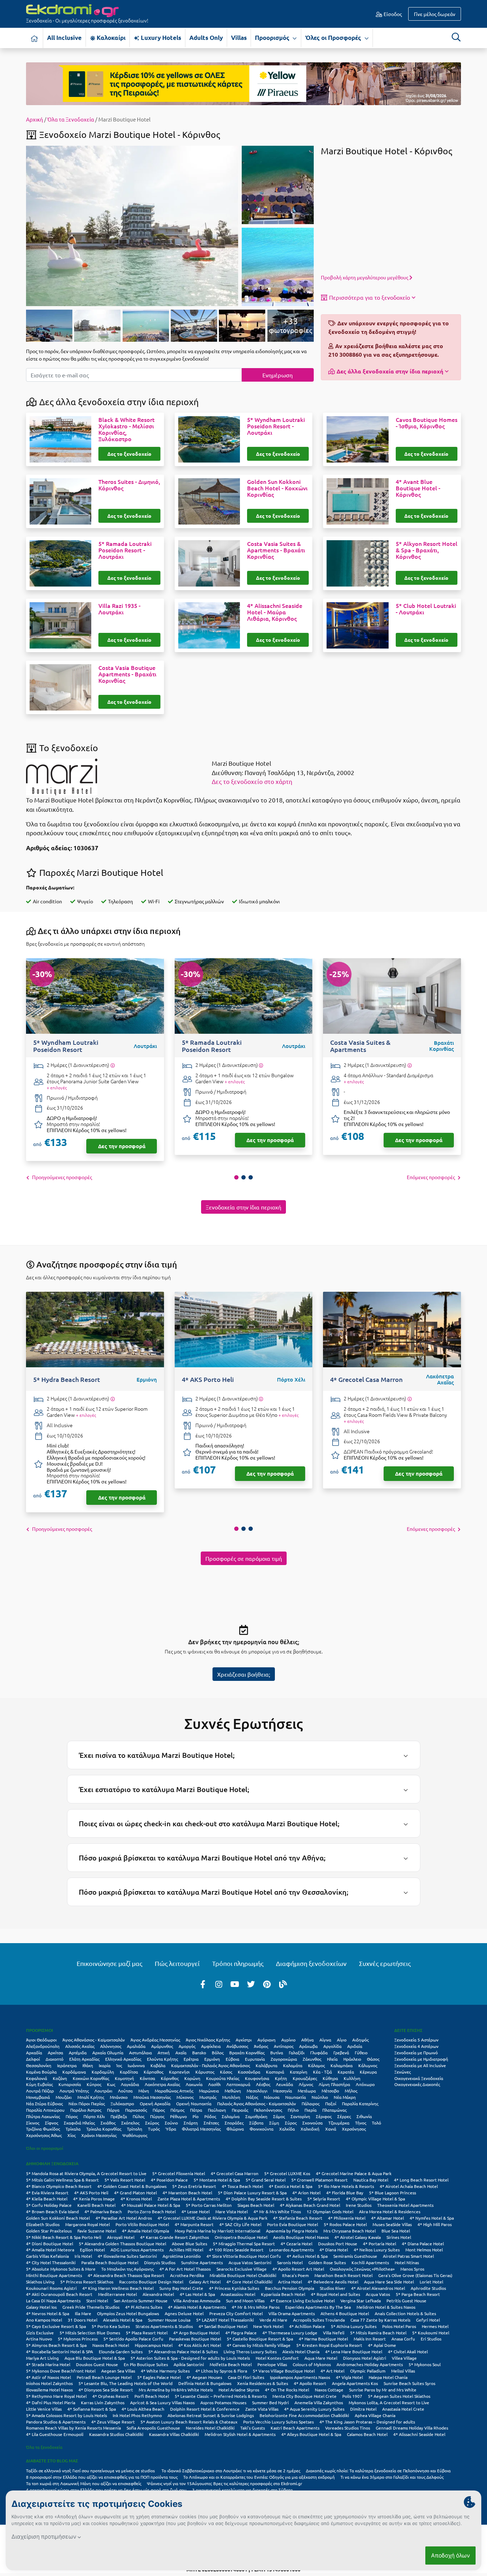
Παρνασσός (136, 2110)
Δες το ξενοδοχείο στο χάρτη (252, 781)
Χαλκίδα (287, 2129)
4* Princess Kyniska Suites (234, 2288)
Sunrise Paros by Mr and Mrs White (383, 2390)
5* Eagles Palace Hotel (159, 2377)
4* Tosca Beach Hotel (242, 2186)
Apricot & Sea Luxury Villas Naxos (162, 2402)
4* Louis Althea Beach (143, 2409)
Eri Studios (431, 2339)
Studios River (333, 2288)
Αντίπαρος (284, 2046)
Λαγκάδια (130, 2084)
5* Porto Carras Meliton (209, 2205)
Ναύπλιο (320, 2097)
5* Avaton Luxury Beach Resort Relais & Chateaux (189, 2422)
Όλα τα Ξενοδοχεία (71, 119)
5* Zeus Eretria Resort (194, 2186)
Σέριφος (324, 2116)
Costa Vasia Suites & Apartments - (276, 550)
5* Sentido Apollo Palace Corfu (133, 2339)
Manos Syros (412, 2269)
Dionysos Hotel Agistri (365, 2358)
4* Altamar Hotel (388, 2218)
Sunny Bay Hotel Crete (181, 2288)
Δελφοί (33, 2059)
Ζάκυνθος (312, 2059)
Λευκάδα (284, 2084)
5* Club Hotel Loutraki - (426, 609)
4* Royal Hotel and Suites (335, 2294)
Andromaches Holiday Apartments (370, 2364)
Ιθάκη (88, 2065)
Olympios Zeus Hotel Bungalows (128, 2313)
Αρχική (35, 119)
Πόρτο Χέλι (94, 2116)
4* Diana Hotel (334, 2250)
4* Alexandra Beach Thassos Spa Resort (126, 2275)
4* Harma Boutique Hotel (323, 2339)
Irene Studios (359, 2205)
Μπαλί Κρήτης (91, 2097)
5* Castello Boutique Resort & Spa (260, 2339)
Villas (239, 38)
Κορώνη (192, 2078)
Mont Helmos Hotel (424, 2250)
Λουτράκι (103, 2091)
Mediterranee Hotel (117, 2294)
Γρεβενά (341, 2053)
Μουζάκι (64, 2097)
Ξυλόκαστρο (122, 2103)
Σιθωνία (364, 2116)
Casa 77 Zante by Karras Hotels (380, 2320)
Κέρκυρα (368, 2072)
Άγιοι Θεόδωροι (41, 2040)
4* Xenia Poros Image (94, 2199)
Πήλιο (293, 2110)
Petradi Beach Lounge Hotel (104, 2377)
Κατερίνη (299, 2072)
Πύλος (139, 2116)
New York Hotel (268, 2326)
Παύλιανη (217, 2110)
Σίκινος (33, 2123)
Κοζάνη (60, 2078)
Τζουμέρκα (339, 2123)
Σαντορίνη (300, 2116)
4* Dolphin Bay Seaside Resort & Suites (264, 2199)
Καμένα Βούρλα (41, 2072)
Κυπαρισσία (70, 2084)
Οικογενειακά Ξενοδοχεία (419, 2078)
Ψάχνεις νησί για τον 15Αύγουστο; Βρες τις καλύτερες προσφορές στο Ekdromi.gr (225, 2483)
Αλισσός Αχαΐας (80, 2046)
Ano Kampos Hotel (44, 2320)
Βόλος (218, 2053)
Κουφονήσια (257, 2078)
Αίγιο (342, 2040)
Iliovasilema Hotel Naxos (49, 2390)
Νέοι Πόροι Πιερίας (87, 2103)
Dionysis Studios (160, 2262)
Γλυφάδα (319, 2053)
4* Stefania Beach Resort (298, 2218)
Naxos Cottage (329, 2390)
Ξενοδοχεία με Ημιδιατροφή (421, 2059)
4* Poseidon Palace (169, 2180)
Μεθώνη (233, 2091)
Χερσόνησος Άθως (44, 2135)
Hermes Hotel (435, 2326)
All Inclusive (64, 38)
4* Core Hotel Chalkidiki (249, 2282)
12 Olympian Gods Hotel (330, 2211)
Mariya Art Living (42, 2358)
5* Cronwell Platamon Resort (319, 2180)
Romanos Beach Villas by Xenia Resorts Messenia (73, 2428)
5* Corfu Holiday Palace (49, 2205)
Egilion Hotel (92, 2250)
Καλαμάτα (293, 2065)
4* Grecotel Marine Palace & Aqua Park (354, 2173)
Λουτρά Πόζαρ (40, 2091)
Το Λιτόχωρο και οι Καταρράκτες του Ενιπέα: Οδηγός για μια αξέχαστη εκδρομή (259, 2477)
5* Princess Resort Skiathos (87, 2282)
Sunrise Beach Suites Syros (409, 2383)
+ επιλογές (57, 1088)
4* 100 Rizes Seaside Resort (236, 2250)
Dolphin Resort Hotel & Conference (205, 2409)
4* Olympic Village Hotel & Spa (375, 2199)
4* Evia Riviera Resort (47, 2193)
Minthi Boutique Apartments (54, 2275)
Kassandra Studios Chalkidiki (116, 2434)
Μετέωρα (307, 2091)
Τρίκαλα (73, 2129)
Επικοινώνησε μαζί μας (109, 1963)
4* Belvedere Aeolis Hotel (333, 2282)
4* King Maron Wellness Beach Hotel (118, 2288)
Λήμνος (306, 2084)
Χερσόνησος (354, 2129)
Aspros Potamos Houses (223, 2402)
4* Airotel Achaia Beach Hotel (409, 2186)
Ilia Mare (83, 2313)
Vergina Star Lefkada (361, 2301)
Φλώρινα (235, 2129)
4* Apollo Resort (310, 2383)
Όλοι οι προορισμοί (45, 2148)
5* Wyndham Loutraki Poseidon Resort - (276, 426)
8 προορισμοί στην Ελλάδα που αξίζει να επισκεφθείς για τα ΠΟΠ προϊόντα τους (102, 2477)
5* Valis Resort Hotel (125, 2180)
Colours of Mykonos (312, 2364)
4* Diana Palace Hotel (423, 2244)
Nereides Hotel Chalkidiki (210, 2428)
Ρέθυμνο (178, 2116)
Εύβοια (232, 2059)
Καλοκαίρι (110, 38)
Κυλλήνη (352, 2078)
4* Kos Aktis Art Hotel (200, 2345)
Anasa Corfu (403, 2339)
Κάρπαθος (153, 2072)
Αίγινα (325, 2040)
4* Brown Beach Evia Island (52, 2211)
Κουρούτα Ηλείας (223, 2078)
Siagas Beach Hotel (256, 2205)
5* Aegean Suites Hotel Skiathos (399, 2396)
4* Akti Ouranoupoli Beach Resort (59, 2294)
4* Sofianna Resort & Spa (92, 2409)
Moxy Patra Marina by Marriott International (217, 2231)
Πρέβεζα (119, 2116)
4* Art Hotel (332, 2371)
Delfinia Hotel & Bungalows (205, 2383)
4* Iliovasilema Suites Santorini (127, 2256)
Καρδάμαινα (74, 2072)
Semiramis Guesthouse (355, 2256)
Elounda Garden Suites (121, 2352)
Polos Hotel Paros (399, 2326)
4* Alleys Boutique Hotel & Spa (311, 2434)
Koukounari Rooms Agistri (51, 2288)
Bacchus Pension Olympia (289, 2288)
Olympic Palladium (368, 2371)
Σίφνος (52, 2123)
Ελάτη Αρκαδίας (84, 2059)
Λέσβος (263, 2084)
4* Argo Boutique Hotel (196, 2333)
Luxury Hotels (160, 38)
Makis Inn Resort (370, 2339)
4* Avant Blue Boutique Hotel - (418, 488)
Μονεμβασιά (38, 2097)
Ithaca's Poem (295, 2275)
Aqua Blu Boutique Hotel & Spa (95, 2358)
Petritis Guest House (406, 2301)
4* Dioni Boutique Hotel (50, 2244)
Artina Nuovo (39, 2339)
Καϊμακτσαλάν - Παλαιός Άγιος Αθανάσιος (211, 2065)
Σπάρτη (191, 2123)
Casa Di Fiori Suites (246, 2377)
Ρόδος (210, 2116)
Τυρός (154, 2129)
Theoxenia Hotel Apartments (405, 2205)
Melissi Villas (403, 2371)
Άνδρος (261, 2046)
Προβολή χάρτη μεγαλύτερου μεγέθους (365, 277)
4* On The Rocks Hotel (287, 2390)
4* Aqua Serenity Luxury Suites (314, 2409)
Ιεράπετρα (67, 2065)
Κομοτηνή (124, 2078)
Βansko (199, 2053)
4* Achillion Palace (307, 2326)
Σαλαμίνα (231, 2116)
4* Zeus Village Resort (113, 2422)
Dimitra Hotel (363, 2409)
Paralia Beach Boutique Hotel (110, 2262)
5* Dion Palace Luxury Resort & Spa (252, 2193)
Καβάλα (158, 2065)
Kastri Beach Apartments (295, 2428)
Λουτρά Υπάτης (74, 2091)
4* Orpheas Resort (111, 2396)
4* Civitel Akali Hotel (408, 2352)
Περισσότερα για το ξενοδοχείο (370, 297)
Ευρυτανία (255, 2059)
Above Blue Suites (189, 2244)
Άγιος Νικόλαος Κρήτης (208, 2040)
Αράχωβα (308, 2046)
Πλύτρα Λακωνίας (43, 2116)
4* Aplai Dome (382, 2345)
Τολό (376, 2123)
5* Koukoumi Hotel (431, 2333)
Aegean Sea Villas (118, 2371)
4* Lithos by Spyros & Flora (221, 2371)
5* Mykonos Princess (78, 2339)
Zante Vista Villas (262, 2409)
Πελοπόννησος (268, 2110)
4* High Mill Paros (435, 2224)
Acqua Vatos (378, 2294)
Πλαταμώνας (334, 2110)
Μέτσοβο (330, 2091)
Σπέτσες (211, 2123)
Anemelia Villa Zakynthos (319, 2402)
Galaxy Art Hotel (205, 2282)
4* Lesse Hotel (196, 2211)
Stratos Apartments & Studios (164, 2326)
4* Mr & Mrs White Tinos (277, 2211)
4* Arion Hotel (306, 2193)
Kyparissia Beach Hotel (283, 2294)
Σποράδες (234, 2123)
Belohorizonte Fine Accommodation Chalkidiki (304, 2415)
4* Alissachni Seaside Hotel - (275, 612)
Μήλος (351, 2091)
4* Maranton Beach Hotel (187, 2193)
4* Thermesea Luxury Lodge (290, 2333)
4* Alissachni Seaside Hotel (419, 2434)
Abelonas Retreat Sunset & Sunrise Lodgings (211, 2415)
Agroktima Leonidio (182, 2256)
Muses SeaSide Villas (392, 2224)
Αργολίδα (332, 2046)
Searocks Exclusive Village (242, 2269)
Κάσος (226, 2072)
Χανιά (331, 2129)
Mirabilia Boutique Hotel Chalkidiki (243, 2275)
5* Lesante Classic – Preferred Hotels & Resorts (221, 2396)
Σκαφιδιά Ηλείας (79, 2123)
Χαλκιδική (310, 2129)
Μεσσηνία (283, 2091)
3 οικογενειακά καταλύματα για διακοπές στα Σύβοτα (242, 2490)
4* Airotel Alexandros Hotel (378, 2288)
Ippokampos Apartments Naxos (300, 2377)
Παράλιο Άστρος (86, 2110)
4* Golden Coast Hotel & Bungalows (132, 2186)
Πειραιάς (240, 2110)
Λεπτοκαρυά (238, 2084)
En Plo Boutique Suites (146, 2364)
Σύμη (274, 2123)
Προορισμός (273, 38)
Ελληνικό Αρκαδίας (123, 2059)
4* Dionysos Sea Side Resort (106, 2390)
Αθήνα (307, 2040)
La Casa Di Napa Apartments (53, 2301)
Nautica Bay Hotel (371, 2180)
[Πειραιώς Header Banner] (243, 83)
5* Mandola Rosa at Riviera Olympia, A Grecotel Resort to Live (86, 2173)
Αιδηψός (360, 2040)
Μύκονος (185, 2097)
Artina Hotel (290, 2282)
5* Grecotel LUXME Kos (287, 2173)
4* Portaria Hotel (380, 2244)
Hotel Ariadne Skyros (239, 2390)
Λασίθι (214, 2084)
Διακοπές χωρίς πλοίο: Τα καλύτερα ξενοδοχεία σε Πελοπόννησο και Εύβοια (379, 2471)
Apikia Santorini (189, 2364)
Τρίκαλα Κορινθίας (104, 2129)
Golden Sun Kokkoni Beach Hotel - (277, 488)
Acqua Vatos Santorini (250, 2262)
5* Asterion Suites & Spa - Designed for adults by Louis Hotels (190, 2358)
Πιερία (311, 2110)
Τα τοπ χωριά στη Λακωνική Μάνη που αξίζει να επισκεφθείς (84, 2483)
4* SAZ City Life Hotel (240, 2224)
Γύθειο (361, 2053)
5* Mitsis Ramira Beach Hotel (378, 2333)
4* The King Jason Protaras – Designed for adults (367, 2422)
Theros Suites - (129, 485)
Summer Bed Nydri (270, 2402)
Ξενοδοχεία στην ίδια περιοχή (243, 1207)
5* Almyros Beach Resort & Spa (56, 2345)
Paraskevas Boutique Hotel (195, 2339)
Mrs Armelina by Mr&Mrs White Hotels (176, 2390)
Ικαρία (105, 2065)
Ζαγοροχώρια (284, 2059)
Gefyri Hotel (428, 2320)
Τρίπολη (135, 2129)
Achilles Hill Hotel (186, 2250)
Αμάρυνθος (162, 2046)
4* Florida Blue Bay (345, 2193)
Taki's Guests (253, 2428)
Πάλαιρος (311, 2103)
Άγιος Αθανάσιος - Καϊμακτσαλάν (94, 2040)
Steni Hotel (97, 2301)
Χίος (71, 2135)
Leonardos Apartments (291, 2250)
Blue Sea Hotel (396, 2231)
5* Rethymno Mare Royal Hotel (56, 2396)
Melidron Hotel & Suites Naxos (386, 2307)
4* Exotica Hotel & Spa (291, 2186)
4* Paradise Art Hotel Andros (124, 2218)
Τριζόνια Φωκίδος (43, 2129)
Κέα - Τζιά (322, 2072)
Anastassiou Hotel (238, 2294)
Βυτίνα (277, 2053)
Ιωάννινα (136, 2065)
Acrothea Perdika (187, 2275)
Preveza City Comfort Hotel (236, 2313)
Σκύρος (152, 2123)
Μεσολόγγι (257, 2091)
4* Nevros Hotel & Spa (48, 2313)
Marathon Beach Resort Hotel (344, 2275)
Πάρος (159, 2110)
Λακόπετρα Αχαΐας (162, 2084)
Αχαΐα (181, 2053)
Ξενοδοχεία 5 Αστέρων (416, 2040)
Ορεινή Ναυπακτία (194, 2103)
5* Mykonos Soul (425, 2364)
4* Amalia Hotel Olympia (145, 2231)
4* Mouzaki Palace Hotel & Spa (151, 2205)
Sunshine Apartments (202, 2262)
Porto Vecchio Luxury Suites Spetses (278, 2422)
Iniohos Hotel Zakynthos (49, 2383)
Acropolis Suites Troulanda (319, 2320)
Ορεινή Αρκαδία (155, 2103)
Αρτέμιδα (78, 2053)
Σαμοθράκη (256, 2116)
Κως (111, 2084)
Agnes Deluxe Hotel (184, 2313)
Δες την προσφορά (122, 1146)
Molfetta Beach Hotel (231, 2364)
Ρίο (196, 2116)
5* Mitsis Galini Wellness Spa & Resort (62, 2180)
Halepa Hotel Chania (388, 2377)
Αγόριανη (266, 2040)
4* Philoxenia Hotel (347, 2218)
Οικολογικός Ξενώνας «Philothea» (362, 2269)
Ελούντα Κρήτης (162, 2059)
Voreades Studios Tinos (348, 2428)
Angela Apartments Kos (355, 2383)
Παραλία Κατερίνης (360, 2103)
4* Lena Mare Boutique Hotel (354, 2352)
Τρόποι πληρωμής (238, 1963)
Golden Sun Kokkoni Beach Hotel (58, 2218)
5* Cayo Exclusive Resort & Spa (56, 2326)
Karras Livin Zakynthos (103, 2402)
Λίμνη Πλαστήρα (334, 2084)
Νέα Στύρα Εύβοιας (44, 2103)
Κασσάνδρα (249, 2072)
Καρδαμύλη (103, 2072)
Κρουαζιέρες (305, 2078)
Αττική (164, 2053)
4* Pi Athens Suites (144, 2307)
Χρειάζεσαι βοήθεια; (244, 1674)
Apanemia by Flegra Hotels (292, 2231)
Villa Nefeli (334, 2333)
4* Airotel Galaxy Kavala (358, 2237)
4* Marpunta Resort (194, 2224)
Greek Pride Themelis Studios (91, 2307)
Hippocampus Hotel (154, 2345)
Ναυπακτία (296, 2097)
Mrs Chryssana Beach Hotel (350, 2231)
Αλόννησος (111, 2046)
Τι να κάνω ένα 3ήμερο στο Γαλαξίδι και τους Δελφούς (392, 2477)
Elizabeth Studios (43, 2224)
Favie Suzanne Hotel (97, 2231)
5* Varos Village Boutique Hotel (284, 2371)
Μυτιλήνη (231, 2097)
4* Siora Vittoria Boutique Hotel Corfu (244, 2256)
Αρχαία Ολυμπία (108, 2053)
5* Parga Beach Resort (418, 2294)
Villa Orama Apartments (292, 2313)
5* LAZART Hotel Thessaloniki (225, 2320)
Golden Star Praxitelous (49, 2231)
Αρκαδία (34, 2053)
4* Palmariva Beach (103, 2211)
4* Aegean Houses (204, 2377)
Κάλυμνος (368, 2065)
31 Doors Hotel (83, 2320)
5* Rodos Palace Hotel (345, 2224)
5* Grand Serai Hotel (266, 2180)
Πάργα (113, 2110)
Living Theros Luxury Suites (250, 2352)
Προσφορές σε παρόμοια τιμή (244, 1558)
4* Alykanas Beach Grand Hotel (310, 2205)
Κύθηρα (330, 2078)
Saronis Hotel (290, 2262)
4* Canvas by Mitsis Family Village (259, 2345)
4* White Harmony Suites (165, 2371)
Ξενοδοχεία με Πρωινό (416, 2053)
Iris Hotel (83, 2256)
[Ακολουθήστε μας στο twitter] (251, 1984)
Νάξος (252, 2097)
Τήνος (361, 2123)
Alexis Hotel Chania (301, 2352)
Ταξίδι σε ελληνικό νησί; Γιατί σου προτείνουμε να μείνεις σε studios (91, 2471)
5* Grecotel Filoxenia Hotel (179, 2173)
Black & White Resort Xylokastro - (127, 429)
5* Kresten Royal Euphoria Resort (329, 2345)
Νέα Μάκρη (345, 2097)
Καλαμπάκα (342, 2065)
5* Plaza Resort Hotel (147, 2333)
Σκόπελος (130, 2123)
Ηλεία (332, 2059)
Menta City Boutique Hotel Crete (304, 2396)
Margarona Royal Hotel (88, 2224)
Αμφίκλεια (211, 2046)
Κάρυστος (205, 2072)
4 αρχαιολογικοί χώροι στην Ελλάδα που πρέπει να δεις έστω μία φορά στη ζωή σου (106, 2490)
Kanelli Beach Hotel (96, 2205)
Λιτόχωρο (365, 2084)
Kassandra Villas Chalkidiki (174, 2434)
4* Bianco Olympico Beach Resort (59, 2186)
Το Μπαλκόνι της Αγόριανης (127, 2269)
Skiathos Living (40, 2282)
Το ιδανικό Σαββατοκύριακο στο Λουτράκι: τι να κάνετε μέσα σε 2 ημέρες (231, 2471)
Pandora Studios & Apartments (56, 2422)
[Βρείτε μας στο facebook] (203, 1984)
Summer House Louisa (169, 2320)
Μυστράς (208, 2097)
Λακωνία (194, 2084)
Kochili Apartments (370, 2262)
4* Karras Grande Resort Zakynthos (175, 2237)
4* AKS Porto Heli (91, 2193)
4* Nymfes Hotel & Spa (432, 2218)
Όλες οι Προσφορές (334, 38)
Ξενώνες (403, 2072)
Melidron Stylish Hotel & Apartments (240, 2434)
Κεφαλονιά (37, 2078)
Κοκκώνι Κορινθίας (91, 2078)
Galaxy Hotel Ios (41, 2307)
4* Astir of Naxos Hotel (48, 2377)
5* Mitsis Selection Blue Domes (90, 2333)
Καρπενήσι (179, 2072)
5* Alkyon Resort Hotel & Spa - (427, 550)
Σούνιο (171, 2123)
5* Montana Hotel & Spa (217, 2180)
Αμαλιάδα (136, 2046)
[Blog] (283, 1984)
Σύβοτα (256, 2123)
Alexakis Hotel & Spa (123, 2320)
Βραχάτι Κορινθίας (247, 2053)
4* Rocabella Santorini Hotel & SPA (60, 2352)
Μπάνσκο (119, 2097)
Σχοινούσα (312, 2123)
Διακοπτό (55, 2059)
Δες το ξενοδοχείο (129, 454)
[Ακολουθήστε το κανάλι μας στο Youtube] (235, 1984)
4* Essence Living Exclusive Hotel (303, 2301)
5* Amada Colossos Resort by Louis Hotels (66, 2415)
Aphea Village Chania (375, 2415)
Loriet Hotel (431, 2282)
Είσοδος (392, 14)
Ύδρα (171, 2129)
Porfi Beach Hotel (152, 2396)
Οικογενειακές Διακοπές (417, 2084)
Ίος (119, 2065)
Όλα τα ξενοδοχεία (44, 2447)
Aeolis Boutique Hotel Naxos (301, 2237)
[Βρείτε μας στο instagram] (219, 1984)
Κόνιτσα (147, 2078)
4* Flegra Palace (241, 2333)
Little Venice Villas (44, 2409)
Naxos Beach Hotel (111, 2345)
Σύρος (291, 2123)
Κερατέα (346, 2072)
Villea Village (404, 2358)
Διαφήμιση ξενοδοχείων (311, 1963)
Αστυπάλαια (140, 2053)
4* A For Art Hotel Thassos (185, 2269)
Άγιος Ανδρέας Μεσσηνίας (155, 2040)
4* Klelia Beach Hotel (47, 2199)
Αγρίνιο (288, 2040)
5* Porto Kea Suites (111, 2326)
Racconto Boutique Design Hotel (151, 2282)
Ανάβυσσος (237, 2046)
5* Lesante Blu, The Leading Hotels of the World (125, 2383)
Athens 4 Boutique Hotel (345, 2313)
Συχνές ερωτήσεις (385, 1963)
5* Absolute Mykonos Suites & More (61, 2269)
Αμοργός (187, 2046)
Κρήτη (281, 2078)
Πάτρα (196, 2110)
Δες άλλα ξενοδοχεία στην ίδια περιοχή (390, 371)
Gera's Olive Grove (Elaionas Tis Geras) (415, 2275)
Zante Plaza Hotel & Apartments (189, 2199)
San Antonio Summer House (141, 2301)
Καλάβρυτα (266, 2065)
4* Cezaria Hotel (296, 2244)
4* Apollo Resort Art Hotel (298, 2269)
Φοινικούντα (262, 2129)
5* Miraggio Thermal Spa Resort (244, 2244)
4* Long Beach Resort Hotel (421, 2180)
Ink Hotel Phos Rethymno (137, 2415)
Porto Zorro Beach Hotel (152, 2211)
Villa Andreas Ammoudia (197, 2301)
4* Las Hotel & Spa (197, 2294)
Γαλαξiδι (297, 2053)
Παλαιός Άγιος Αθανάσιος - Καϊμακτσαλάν (257, 2103)
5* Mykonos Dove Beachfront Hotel (61, 2371)
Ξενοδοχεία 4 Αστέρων (416, 2046)
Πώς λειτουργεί (177, 1963)
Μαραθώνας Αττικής (174, 2091)
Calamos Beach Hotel (367, 2434)
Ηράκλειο (352, 2059)
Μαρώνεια (209, 2091)
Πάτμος (177, 2110)
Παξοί (331, 2103)
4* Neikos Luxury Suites (377, 2250)
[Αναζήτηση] (456, 37)
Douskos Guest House (97, 2364)
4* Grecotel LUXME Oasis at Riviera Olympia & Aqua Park (212, 2218)
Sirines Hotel (399, 2237)
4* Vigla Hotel (349, 2377)
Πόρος (72, 2116)
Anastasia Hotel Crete (403, 2409)
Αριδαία (355, 2046)
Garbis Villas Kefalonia (47, 2256)
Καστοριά (275, 2072)
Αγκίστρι (244, 2040)
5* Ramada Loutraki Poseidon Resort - (125, 550)
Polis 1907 (352, 2396)
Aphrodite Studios (428, 2288)
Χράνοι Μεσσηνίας (99, 2135)
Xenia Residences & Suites (263, 2383)
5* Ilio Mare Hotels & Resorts (346, 2186)
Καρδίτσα (129, 2072)
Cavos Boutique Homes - (427, 423)
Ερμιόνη (212, 2059)
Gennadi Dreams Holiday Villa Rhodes (412, 2428)
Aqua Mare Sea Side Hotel (389, 2282)
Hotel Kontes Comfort (277, 2358)
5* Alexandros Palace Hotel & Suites (183, 2352)
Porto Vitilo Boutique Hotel (142, 2224)
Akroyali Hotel (121, 2237)
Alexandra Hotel (158, 2294)
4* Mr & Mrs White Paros (256, 2307)
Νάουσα (272, 2097)
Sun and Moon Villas (245, 2301)
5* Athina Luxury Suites (354, 2326)
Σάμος (279, 2116)
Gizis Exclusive (40, 2333)
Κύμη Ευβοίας (39, 2084)
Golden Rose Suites (327, 2262)
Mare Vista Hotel (232, 2211)
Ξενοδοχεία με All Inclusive (420, 2065)
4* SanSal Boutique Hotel (223, 2326)
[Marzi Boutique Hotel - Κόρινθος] (132, 225)
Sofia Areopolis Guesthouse (153, 2428)
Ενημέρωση (278, 375)
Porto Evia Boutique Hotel (293, 2224)
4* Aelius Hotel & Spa (307, 2256)
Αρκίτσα (55, 2053)
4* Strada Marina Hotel (48, 2364)
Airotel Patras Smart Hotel (408, 2256)
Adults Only (206, 38)
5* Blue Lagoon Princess (393, 2193)
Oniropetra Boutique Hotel (241, 2237)
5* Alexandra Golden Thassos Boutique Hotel (122, 2244)
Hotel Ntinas (407, 2262)
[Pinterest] (267, 1984)
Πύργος (157, 2116)
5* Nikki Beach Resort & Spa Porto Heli (64, 2237)
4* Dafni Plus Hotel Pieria (51, 2402)
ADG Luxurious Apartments (137, 2250)
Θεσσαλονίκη (39, 2065)
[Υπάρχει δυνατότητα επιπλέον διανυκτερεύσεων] (112, 1065)
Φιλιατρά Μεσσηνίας (201, 2129)
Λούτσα (125, 2091)
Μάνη (144, 2091)
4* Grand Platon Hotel (135, 2193)
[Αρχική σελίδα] (35, 38)
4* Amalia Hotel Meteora (50, 2250)
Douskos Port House (338, 2244)
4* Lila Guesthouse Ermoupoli (55, 2434)
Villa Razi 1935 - (119, 609)
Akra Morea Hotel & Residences (390, 2211)
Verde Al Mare (273, 2320)
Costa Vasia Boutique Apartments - (127, 674)
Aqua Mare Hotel (321, 2358)
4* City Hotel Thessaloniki (51, 2262)
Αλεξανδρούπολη (43, 2046)
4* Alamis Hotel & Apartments (197, 2307)
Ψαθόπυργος (135, 2135)
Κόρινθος (170, 2078)
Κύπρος (94, 2084)
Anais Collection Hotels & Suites (405, 2313)
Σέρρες (344, 2116)
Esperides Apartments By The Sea (318, 2307)
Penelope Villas (272, 2364)
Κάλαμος (316, 2065)
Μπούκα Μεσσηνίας (152, 2097)
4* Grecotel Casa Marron (235, 2173)
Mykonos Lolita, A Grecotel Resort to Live (389, 2402)
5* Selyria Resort (324, 2199)
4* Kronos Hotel (136, 2199)
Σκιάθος (108, 2123)
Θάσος (373, 2059)
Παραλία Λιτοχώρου (45, 2110)
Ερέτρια (191, 2059)
